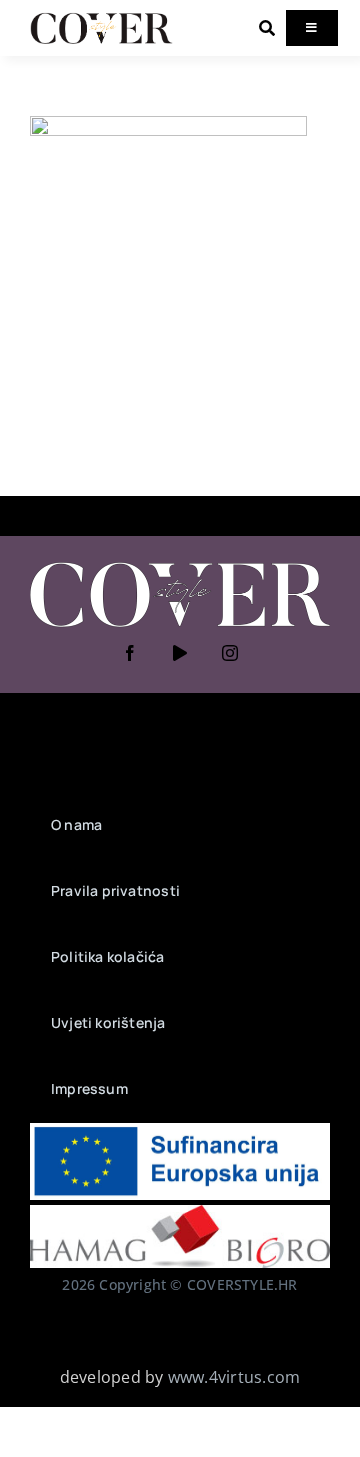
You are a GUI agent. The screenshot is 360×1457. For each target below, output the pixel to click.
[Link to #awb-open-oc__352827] (267, 28)
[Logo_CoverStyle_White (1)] (180, 564)
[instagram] (230, 653)
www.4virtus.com (234, 1377)
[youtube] (180, 653)
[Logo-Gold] (101, 18)
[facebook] (130, 653)
